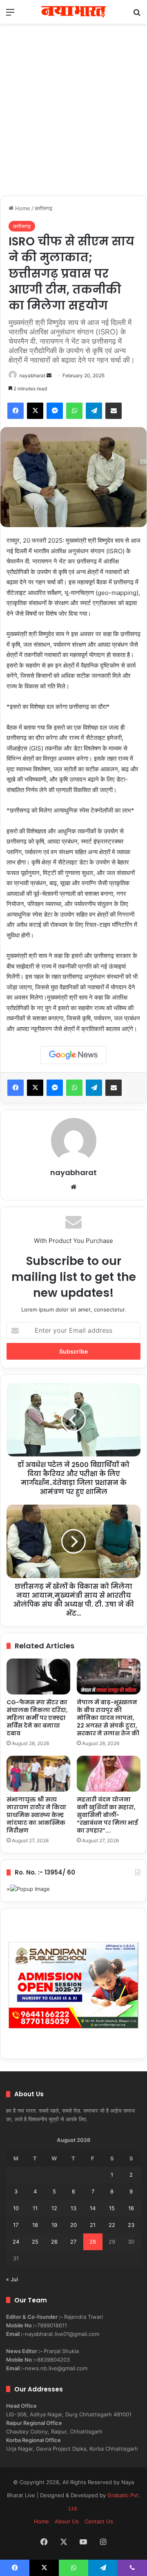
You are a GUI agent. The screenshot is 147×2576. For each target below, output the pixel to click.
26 (54, 2242)
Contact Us (99, 2521)
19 (54, 2225)
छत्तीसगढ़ (43, 208)
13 (73, 2208)
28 (93, 2242)
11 (35, 2208)
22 (112, 2225)
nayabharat (32, 375)
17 (16, 2225)
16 (131, 2208)
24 (16, 2242)
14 (93, 2208)
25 (35, 2242)
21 (93, 2225)
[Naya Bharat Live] (73, 12)
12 (54, 2208)
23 (131, 2225)
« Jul (12, 2279)
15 (112, 2208)
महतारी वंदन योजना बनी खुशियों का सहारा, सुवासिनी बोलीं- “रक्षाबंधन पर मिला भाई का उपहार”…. (107, 1815)
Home (22, 208)
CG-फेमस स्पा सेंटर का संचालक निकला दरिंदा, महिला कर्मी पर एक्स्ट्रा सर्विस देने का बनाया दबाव (37, 1718)
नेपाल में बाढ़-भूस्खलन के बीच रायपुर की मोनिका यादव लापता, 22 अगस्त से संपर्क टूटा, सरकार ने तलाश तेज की (108, 1718)
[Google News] (73, 1055)
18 (35, 2225)
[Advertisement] (73, 118)
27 (73, 2242)
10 (16, 2208)
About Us (67, 2521)
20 (73, 2225)
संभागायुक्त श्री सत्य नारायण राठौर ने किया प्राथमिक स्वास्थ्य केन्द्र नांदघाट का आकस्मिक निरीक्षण (36, 1815)
